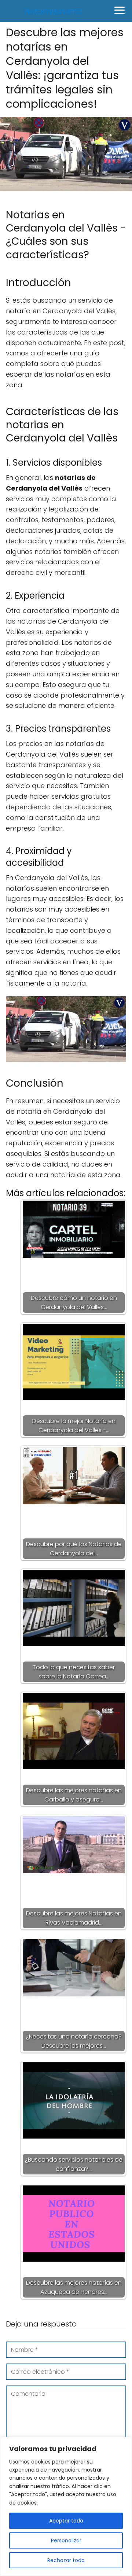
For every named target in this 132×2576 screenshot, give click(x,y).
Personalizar (66, 2540)
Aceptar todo (66, 2521)
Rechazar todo (66, 2560)
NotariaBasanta (54, 11)
